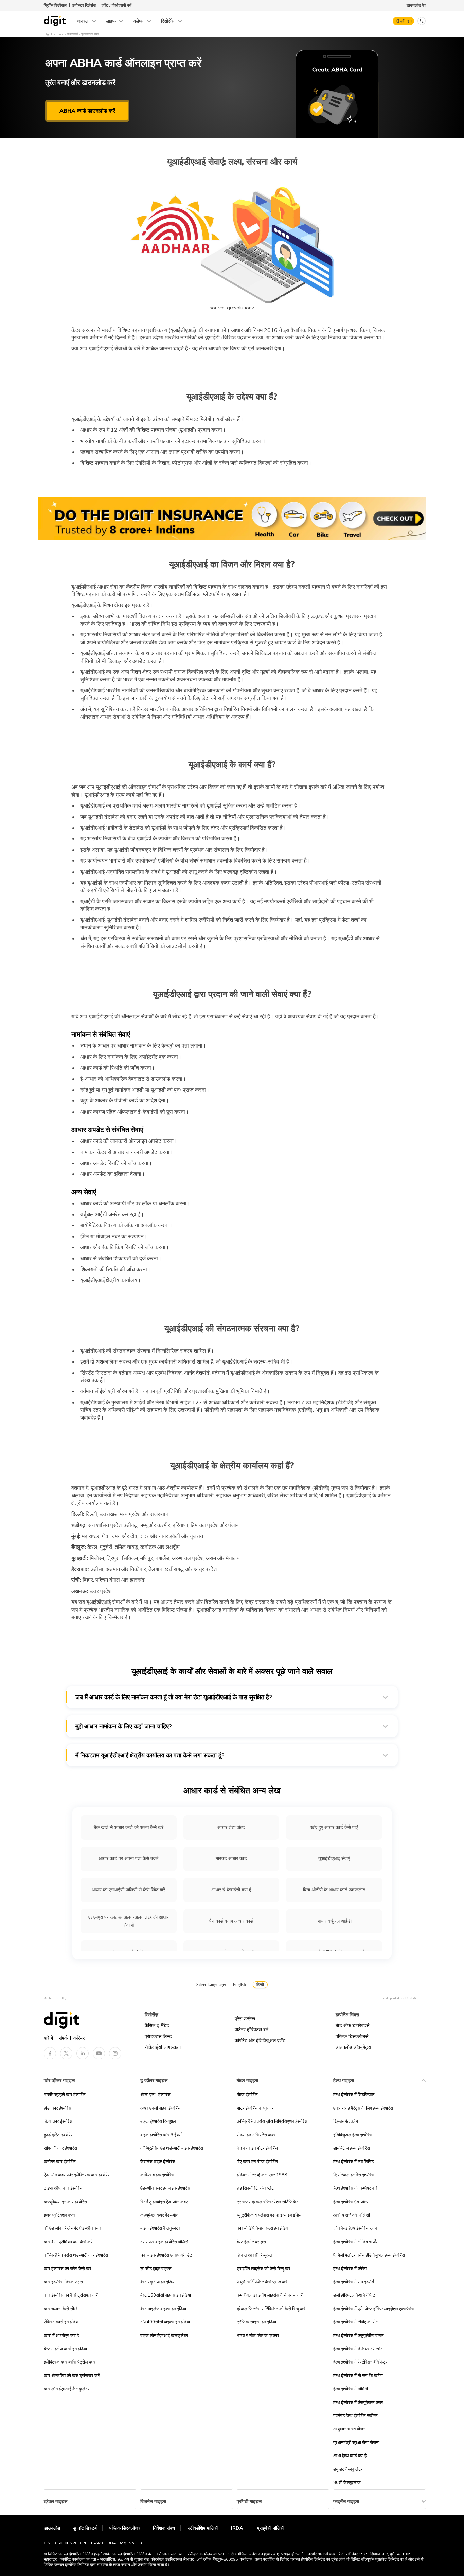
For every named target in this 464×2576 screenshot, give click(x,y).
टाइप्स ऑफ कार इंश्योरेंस (63, 2188)
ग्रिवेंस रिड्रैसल (55, 5)
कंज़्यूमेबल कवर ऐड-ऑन (159, 2215)
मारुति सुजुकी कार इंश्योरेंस (65, 2094)
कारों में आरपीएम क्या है (61, 2335)
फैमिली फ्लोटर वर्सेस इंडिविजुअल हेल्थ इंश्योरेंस (369, 2255)
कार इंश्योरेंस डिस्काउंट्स (63, 2282)
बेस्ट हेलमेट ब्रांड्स (251, 2242)
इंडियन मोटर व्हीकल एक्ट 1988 (262, 2175)
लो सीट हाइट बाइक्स (156, 2268)
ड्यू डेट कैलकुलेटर (348, 2469)
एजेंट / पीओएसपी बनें (117, 5)
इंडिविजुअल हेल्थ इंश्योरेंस (353, 2135)
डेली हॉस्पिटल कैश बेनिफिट (354, 2295)
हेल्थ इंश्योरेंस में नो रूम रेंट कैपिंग (358, 2375)
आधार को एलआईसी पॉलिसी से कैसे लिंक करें (128, 1890)
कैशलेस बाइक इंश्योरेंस (158, 2161)
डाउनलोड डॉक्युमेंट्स (353, 2047)
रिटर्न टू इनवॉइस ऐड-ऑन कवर (164, 2202)
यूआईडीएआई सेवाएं (334, 1858)
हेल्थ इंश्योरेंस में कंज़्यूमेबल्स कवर (358, 2402)
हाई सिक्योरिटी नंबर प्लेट (255, 2188)
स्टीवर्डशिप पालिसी (203, 2528)
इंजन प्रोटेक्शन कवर (60, 2215)
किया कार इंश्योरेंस (58, 2121)
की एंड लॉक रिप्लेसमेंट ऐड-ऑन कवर (73, 2228)
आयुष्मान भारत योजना (350, 2429)
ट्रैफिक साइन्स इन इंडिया (256, 2322)
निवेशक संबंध (164, 2528)
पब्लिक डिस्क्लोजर (125, 2528)
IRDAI (238, 2528)
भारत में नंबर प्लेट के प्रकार (258, 2335)
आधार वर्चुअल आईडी (334, 1921)
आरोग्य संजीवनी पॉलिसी (352, 2215)
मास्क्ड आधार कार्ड (231, 1858)
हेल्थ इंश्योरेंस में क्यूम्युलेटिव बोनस (359, 2335)
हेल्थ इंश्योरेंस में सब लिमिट (353, 2161)
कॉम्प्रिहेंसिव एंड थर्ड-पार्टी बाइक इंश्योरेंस (172, 2148)
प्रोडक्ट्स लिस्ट (158, 2036)
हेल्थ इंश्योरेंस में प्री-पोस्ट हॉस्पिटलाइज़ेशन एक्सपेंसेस (374, 2309)
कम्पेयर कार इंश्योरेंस (60, 2161)
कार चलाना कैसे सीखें (61, 2309)
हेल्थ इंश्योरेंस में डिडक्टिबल (354, 2094)
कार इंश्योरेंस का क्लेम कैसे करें (68, 2268)
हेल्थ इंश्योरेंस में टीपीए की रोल (356, 2322)
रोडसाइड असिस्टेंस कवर (256, 2135)
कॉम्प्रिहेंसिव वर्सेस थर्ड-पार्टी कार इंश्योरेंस (76, 2255)
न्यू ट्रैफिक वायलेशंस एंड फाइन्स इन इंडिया (270, 2215)
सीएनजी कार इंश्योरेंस (60, 2148)
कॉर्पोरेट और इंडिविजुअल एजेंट (260, 2040)
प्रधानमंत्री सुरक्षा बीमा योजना (356, 2442)
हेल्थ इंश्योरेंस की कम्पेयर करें (355, 2188)
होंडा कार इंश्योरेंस (58, 2108)
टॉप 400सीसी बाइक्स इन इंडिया (165, 2322)
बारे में (48, 2038)
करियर (79, 2038)
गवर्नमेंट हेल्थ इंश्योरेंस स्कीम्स (355, 2415)
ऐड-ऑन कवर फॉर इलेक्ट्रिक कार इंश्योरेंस (77, 2175)
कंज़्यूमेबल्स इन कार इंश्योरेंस (65, 2202)
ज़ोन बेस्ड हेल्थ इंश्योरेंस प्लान (355, 2228)
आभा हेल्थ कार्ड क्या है (350, 2455)
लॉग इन (406, 21)
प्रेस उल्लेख (245, 2019)
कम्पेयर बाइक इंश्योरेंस (157, 2175)
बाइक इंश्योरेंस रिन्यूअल (158, 2121)
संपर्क (63, 2038)
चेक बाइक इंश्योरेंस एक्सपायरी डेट (166, 2255)
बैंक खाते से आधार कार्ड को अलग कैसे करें (129, 1827)
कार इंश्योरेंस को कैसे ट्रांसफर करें (71, 2295)
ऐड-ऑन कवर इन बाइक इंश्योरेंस (165, 2188)
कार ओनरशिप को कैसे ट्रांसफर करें (72, 2375)
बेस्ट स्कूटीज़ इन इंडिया (158, 2282)
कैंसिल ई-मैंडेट (157, 2025)
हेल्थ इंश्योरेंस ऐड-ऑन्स (351, 2202)
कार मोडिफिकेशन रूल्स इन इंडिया (263, 2228)
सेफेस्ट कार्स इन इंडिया (61, 2322)
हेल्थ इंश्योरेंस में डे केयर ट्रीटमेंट (358, 2349)
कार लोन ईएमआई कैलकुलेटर (67, 2389)
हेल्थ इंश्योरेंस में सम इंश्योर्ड (354, 2282)
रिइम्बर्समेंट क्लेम (346, 2121)
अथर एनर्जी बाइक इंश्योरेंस (160, 2108)
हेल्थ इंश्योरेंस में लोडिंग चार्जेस (356, 2242)
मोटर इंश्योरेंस (247, 2094)
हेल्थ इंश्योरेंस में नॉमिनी (351, 2389)
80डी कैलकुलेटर (347, 2482)
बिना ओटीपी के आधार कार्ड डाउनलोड (334, 1890)
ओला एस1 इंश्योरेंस (155, 2094)
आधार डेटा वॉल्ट (231, 1827)
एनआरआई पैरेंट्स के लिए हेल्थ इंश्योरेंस (363, 2108)
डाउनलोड (52, 2528)
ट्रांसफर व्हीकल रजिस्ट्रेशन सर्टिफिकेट (268, 2202)
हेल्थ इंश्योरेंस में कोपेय (350, 2268)
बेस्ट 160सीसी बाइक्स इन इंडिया (166, 2295)
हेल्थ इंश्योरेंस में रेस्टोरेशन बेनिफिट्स (361, 2362)
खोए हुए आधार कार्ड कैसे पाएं (334, 1827)
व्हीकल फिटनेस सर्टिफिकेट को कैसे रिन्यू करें (271, 2309)
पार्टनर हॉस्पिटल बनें (252, 2030)
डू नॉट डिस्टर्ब (85, 2528)
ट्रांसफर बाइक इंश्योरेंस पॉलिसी (165, 2242)
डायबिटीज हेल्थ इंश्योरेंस (352, 2148)
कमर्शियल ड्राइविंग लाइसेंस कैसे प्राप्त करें (270, 2295)
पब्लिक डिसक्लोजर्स (352, 2036)
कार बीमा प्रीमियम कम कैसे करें (68, 2242)
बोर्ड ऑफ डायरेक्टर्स (352, 2025)
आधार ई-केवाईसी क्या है (231, 1890)
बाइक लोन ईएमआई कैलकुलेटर (164, 2335)
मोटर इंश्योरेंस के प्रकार (255, 2108)
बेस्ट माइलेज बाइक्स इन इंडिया (163, 2309)
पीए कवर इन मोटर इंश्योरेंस (257, 2148)
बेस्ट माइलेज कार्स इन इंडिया (65, 2349)
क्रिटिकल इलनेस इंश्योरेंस (354, 2175)
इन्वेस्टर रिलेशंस (84, 5)
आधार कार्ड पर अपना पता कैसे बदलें (128, 1858)
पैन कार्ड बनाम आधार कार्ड (231, 1921)
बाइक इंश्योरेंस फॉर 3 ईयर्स (161, 2135)
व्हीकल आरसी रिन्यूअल (255, 2255)
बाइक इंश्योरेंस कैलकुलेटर (160, 2228)
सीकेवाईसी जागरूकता (163, 2047)
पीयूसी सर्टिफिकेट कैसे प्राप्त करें (262, 2282)
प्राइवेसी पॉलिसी (271, 2528)
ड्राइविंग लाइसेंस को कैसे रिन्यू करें (264, 2268)
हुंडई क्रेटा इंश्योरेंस (59, 2135)
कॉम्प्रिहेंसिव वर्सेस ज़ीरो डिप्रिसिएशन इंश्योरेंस (272, 2121)
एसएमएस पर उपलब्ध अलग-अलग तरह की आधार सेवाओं (129, 1921)
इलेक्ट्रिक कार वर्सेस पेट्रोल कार (70, 2362)
